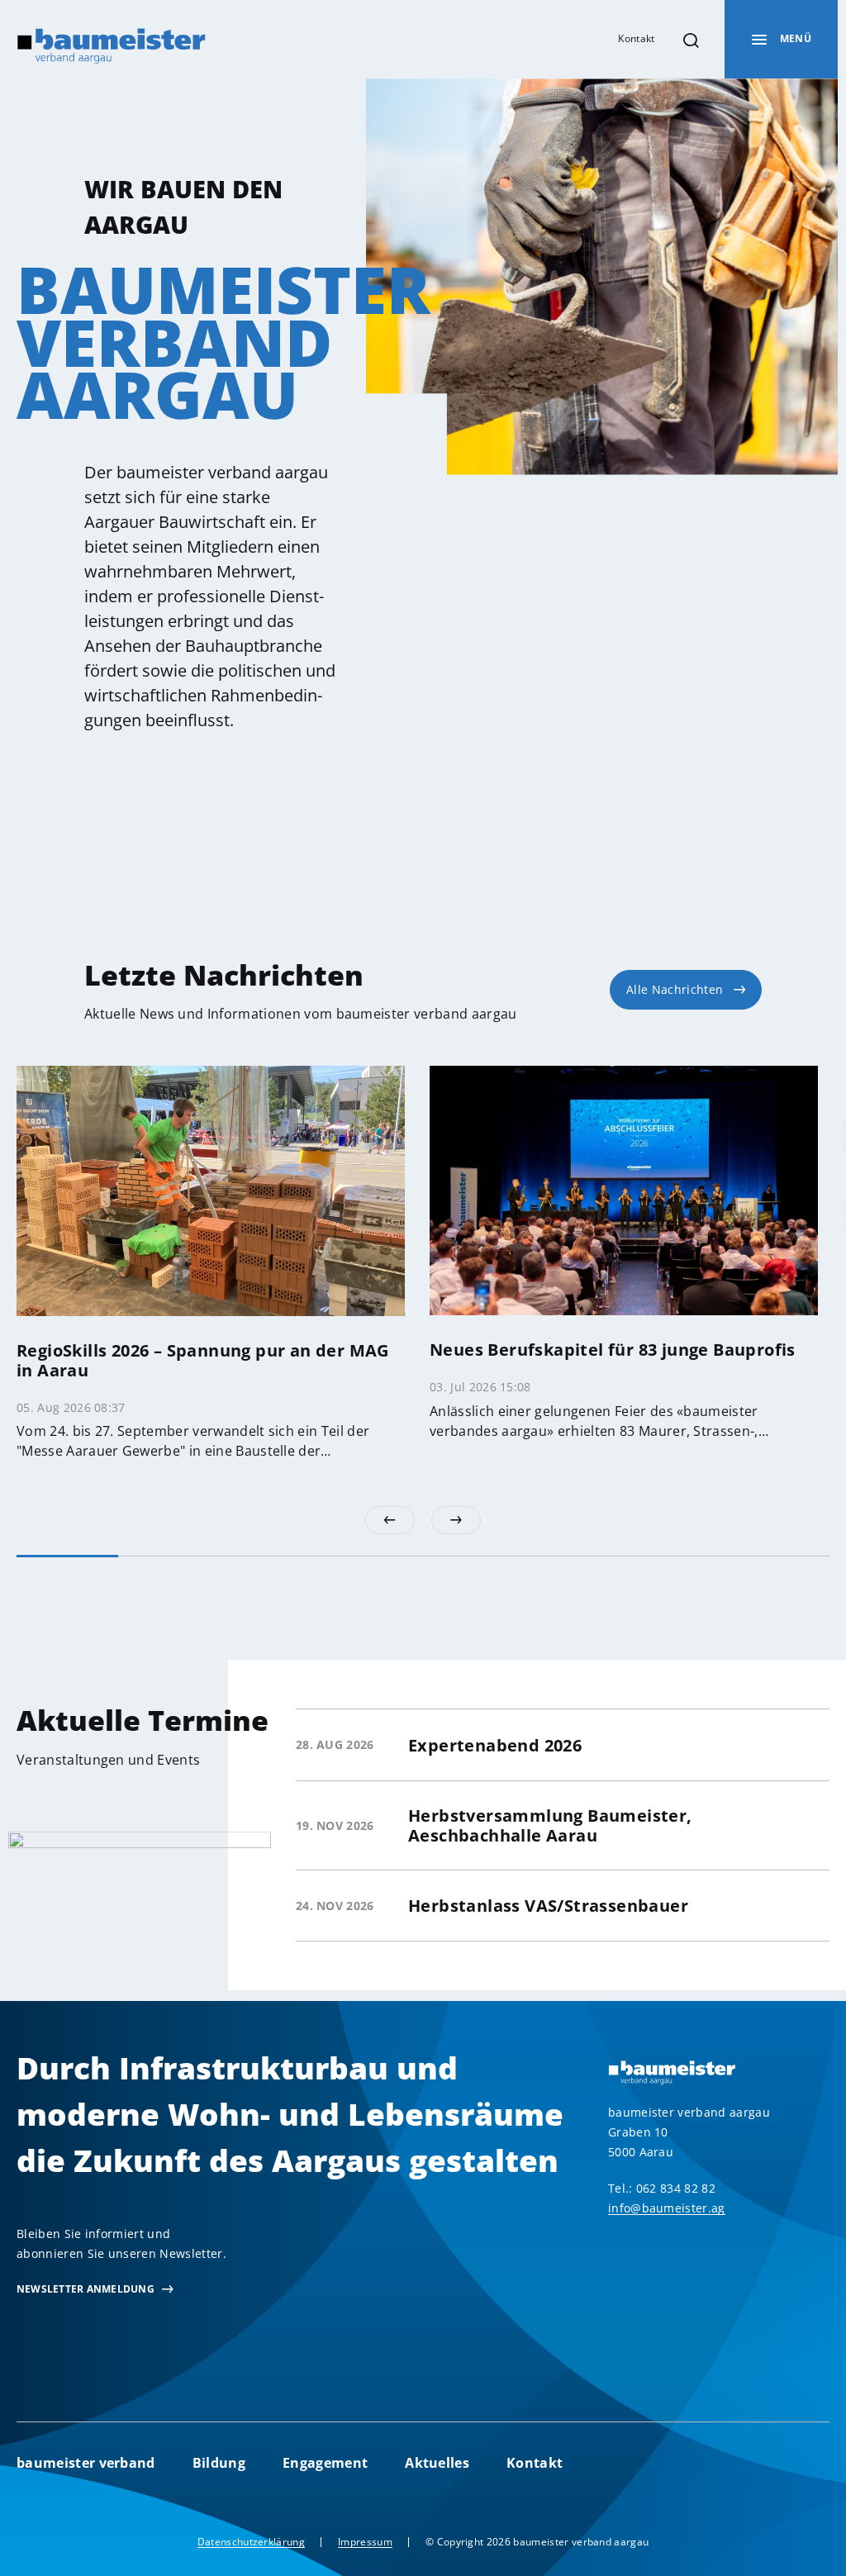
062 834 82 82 (676, 2188)
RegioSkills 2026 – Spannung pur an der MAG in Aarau (203, 1360)
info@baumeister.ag (667, 2208)
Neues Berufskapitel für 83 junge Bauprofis (613, 1350)
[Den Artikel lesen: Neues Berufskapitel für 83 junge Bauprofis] (624, 1189)
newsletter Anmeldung (86, 2289)
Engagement (325, 2463)
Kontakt (636, 38)
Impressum (365, 2542)
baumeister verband (86, 2463)
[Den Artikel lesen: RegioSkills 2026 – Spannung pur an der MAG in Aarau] (211, 1190)
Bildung (219, 2463)
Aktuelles (437, 2463)
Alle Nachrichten (675, 989)
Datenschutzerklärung (251, 2542)
